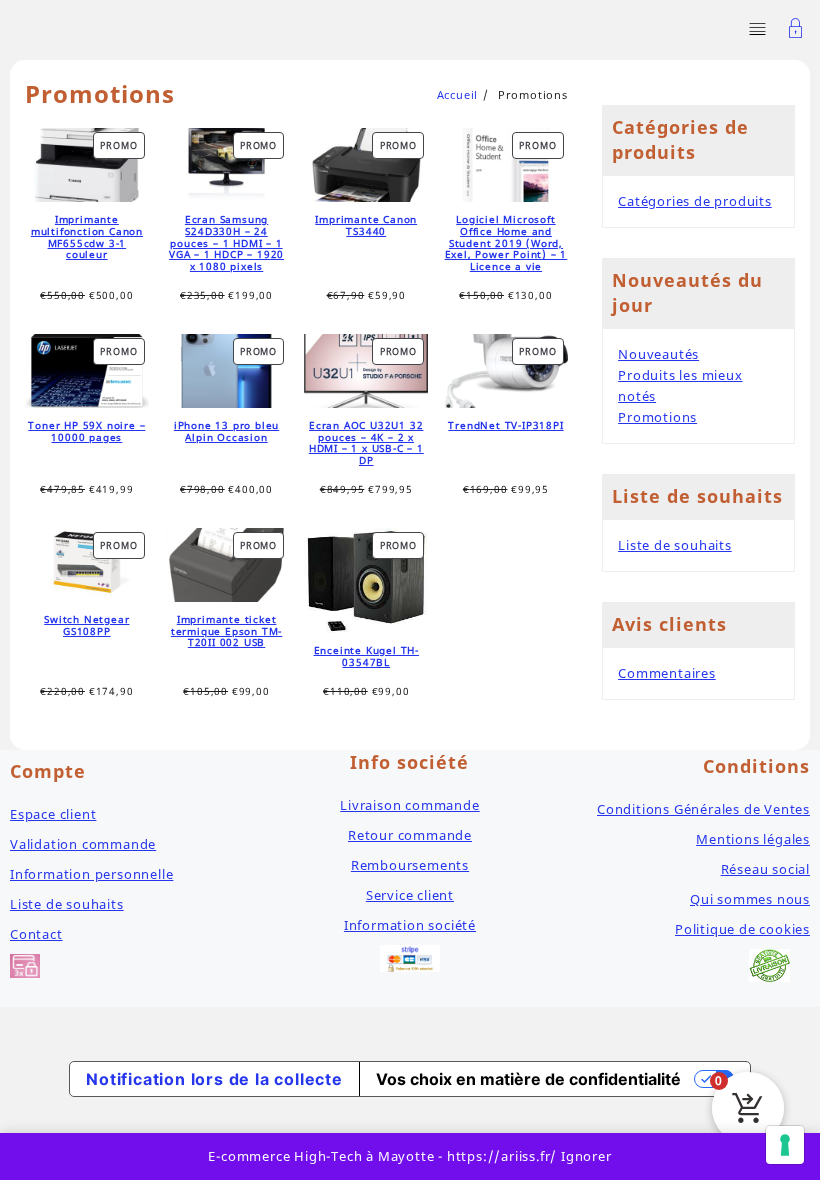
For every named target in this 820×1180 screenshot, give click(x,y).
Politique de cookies (742, 929)
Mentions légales (753, 839)
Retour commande (410, 835)
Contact (36, 934)
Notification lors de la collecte (214, 1079)
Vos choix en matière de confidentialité (528, 1079)
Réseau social (765, 869)
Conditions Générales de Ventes (703, 809)
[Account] (796, 30)
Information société (410, 925)
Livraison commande (409, 805)
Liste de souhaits (675, 545)
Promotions (657, 417)
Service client (410, 895)
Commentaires (667, 673)
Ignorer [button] (586, 1156)
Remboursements (410, 865)
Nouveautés (658, 354)
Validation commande (83, 844)
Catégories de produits (695, 201)
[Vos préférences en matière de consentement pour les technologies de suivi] (785, 1145)
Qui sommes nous (750, 899)
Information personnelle (91, 874)
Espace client (53, 814)
